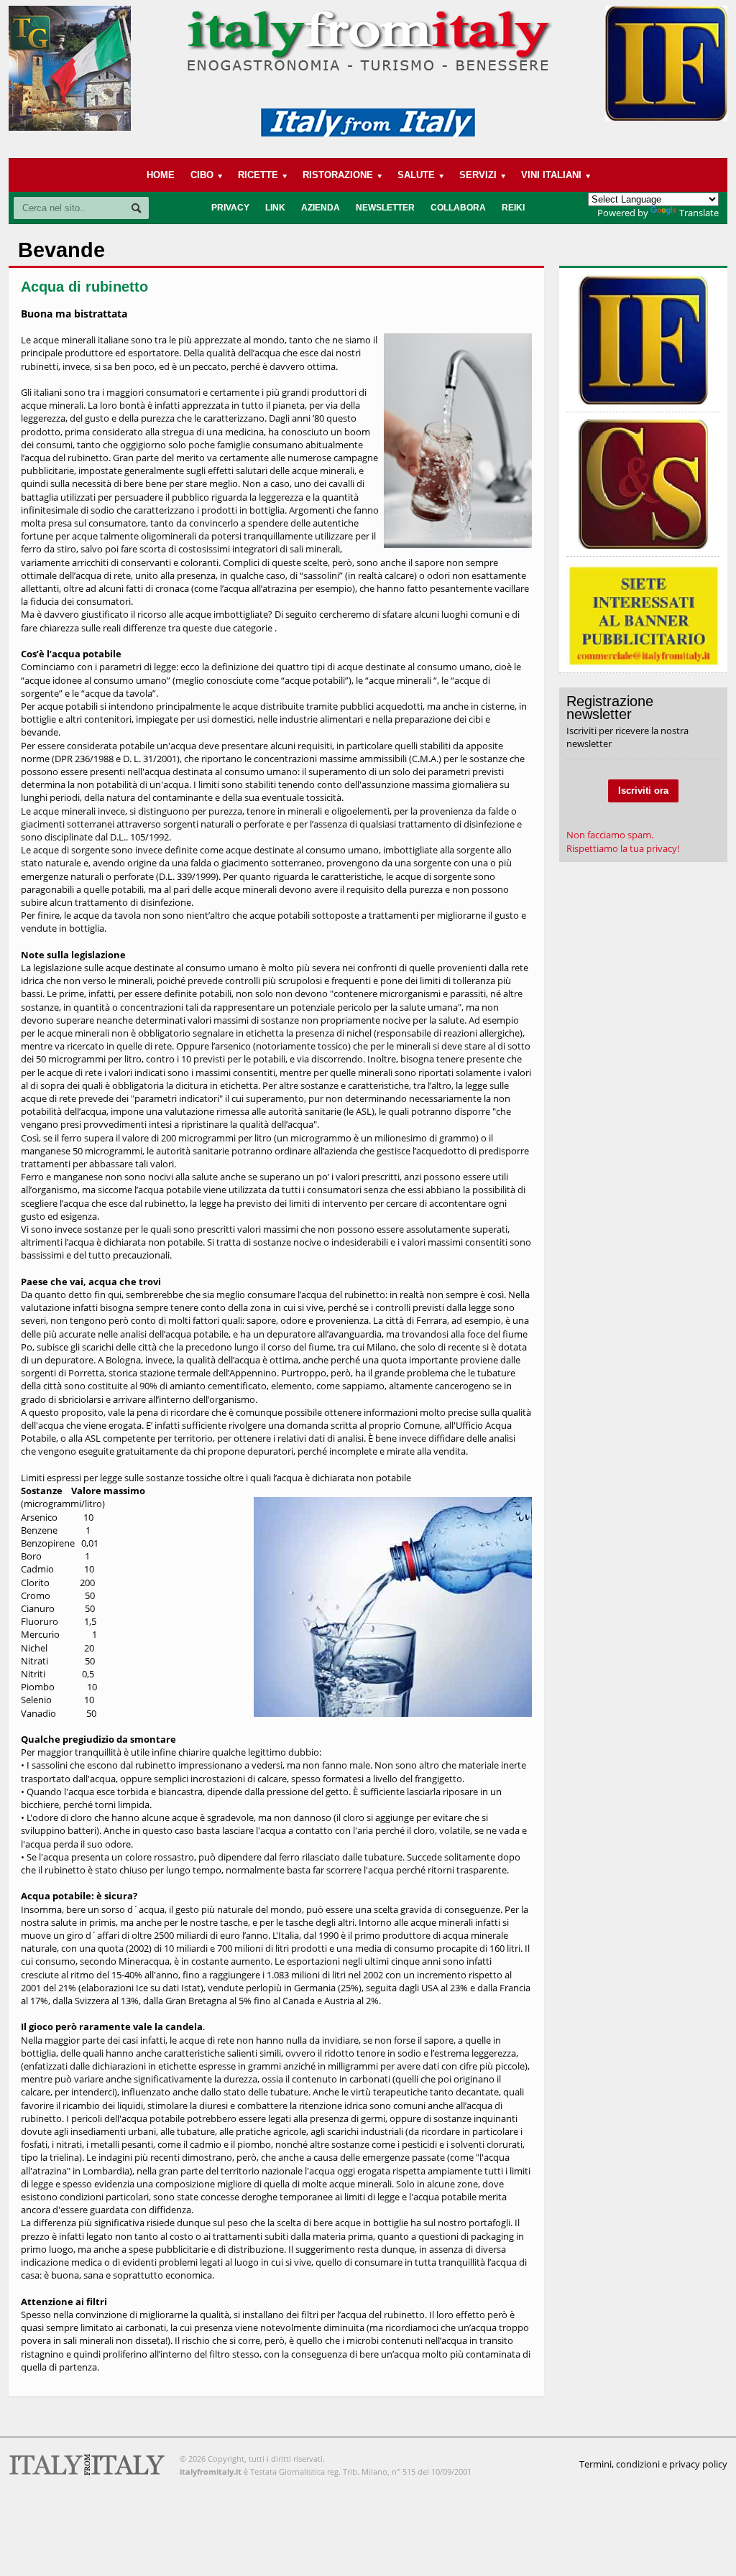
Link (275, 208)
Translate (699, 213)
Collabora (458, 208)
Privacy (230, 208)
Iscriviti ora (643, 791)
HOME (161, 175)
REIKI (513, 208)
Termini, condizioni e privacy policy (653, 2464)
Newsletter (385, 208)
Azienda (321, 208)
